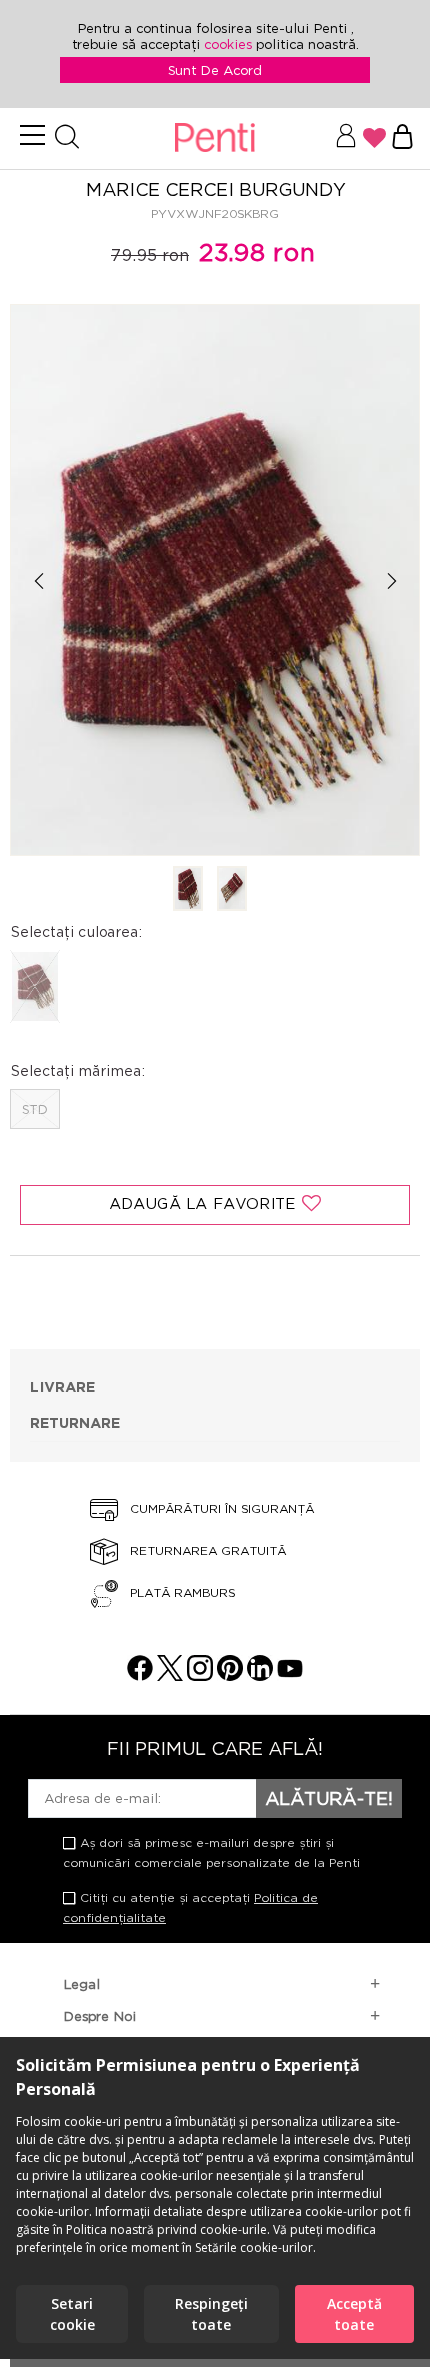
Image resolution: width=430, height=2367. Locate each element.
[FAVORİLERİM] (374, 138)
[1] (188, 890)
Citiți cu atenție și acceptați (190, 1907)
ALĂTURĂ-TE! (329, 1798)
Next (391, 581)
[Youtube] (290, 1675)
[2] (232, 890)
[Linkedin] (260, 1675)
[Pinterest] (230, 1675)
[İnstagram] (200, 1675)
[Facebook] (140, 1675)
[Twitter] (170, 1675)
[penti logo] (214, 138)
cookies (230, 44)
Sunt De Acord (215, 70)
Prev (38, 581)
